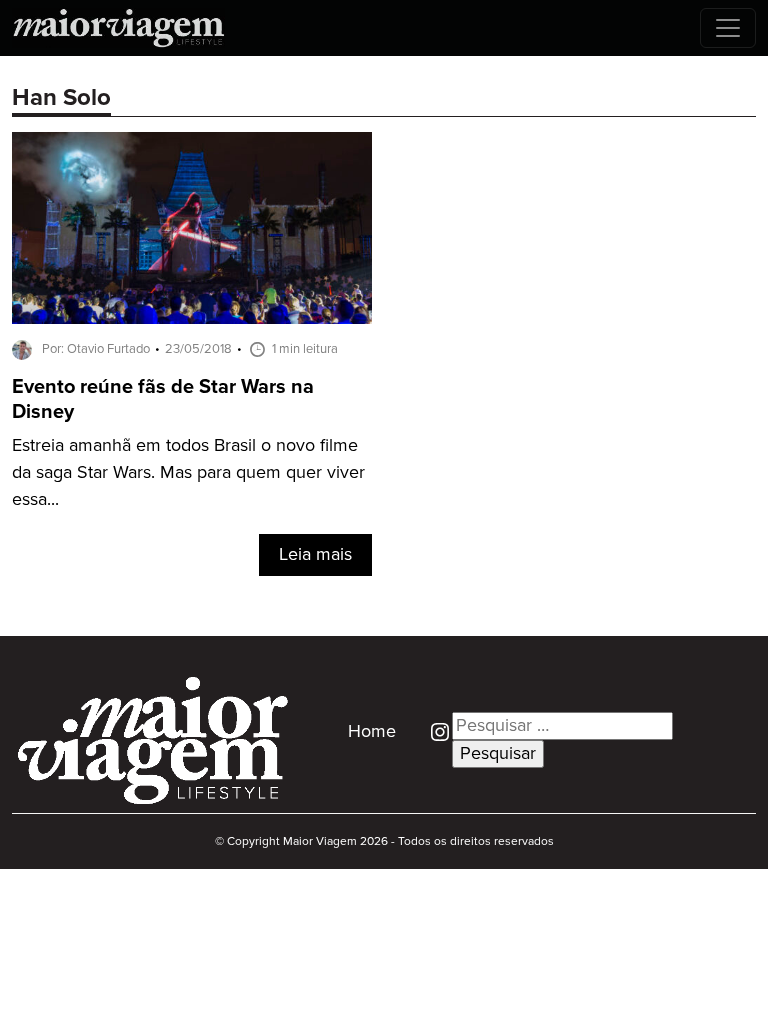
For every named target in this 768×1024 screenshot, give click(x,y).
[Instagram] (432, 731)
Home (372, 732)
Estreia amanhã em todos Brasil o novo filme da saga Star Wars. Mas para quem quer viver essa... (188, 473)
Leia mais (315, 555)
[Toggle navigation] (728, 28)
